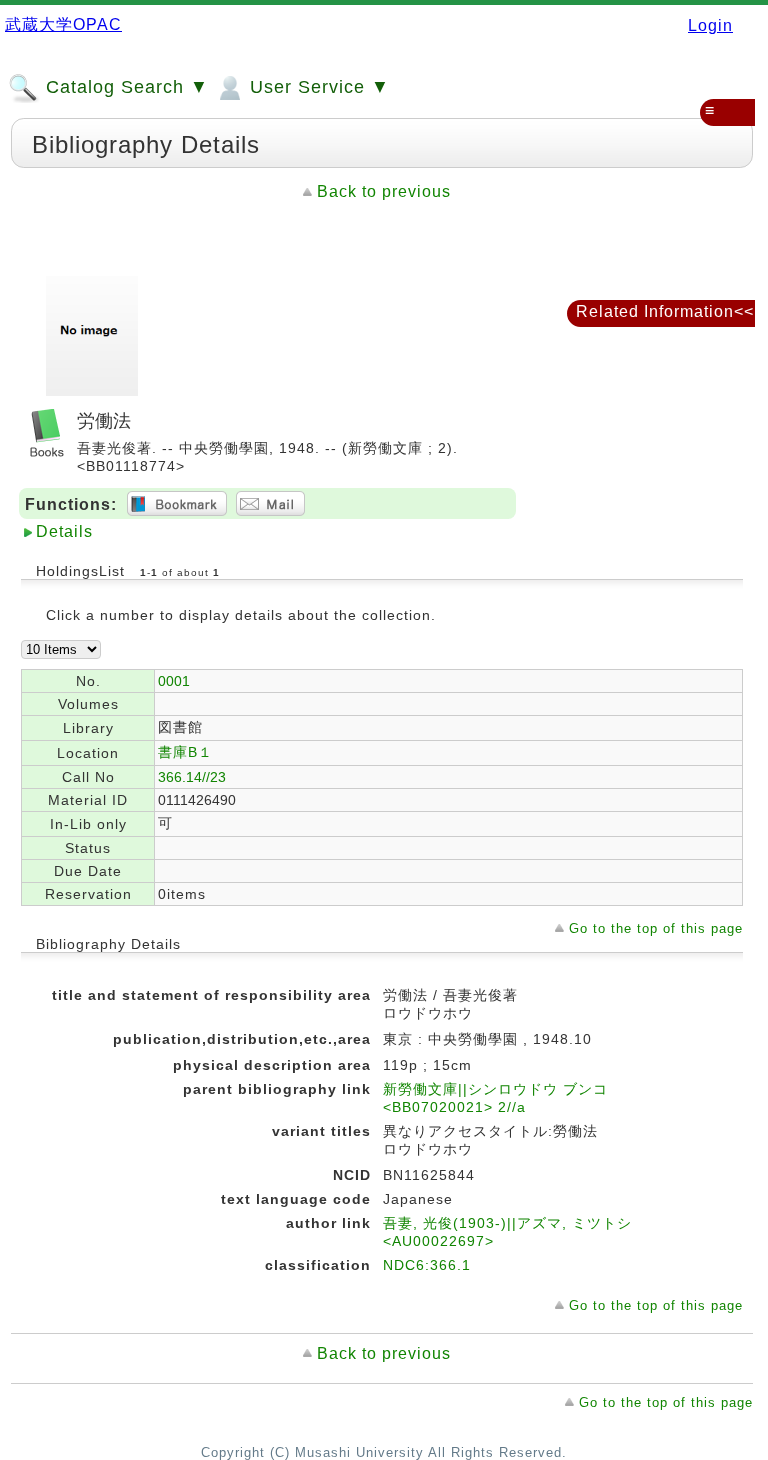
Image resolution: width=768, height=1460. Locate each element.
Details (64, 531)
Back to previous (384, 191)
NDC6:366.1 (427, 1265)
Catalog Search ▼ (124, 87)
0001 (174, 681)
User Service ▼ (317, 87)
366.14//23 (192, 777)
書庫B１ (185, 752)
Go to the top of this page (656, 928)
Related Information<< (665, 311)
